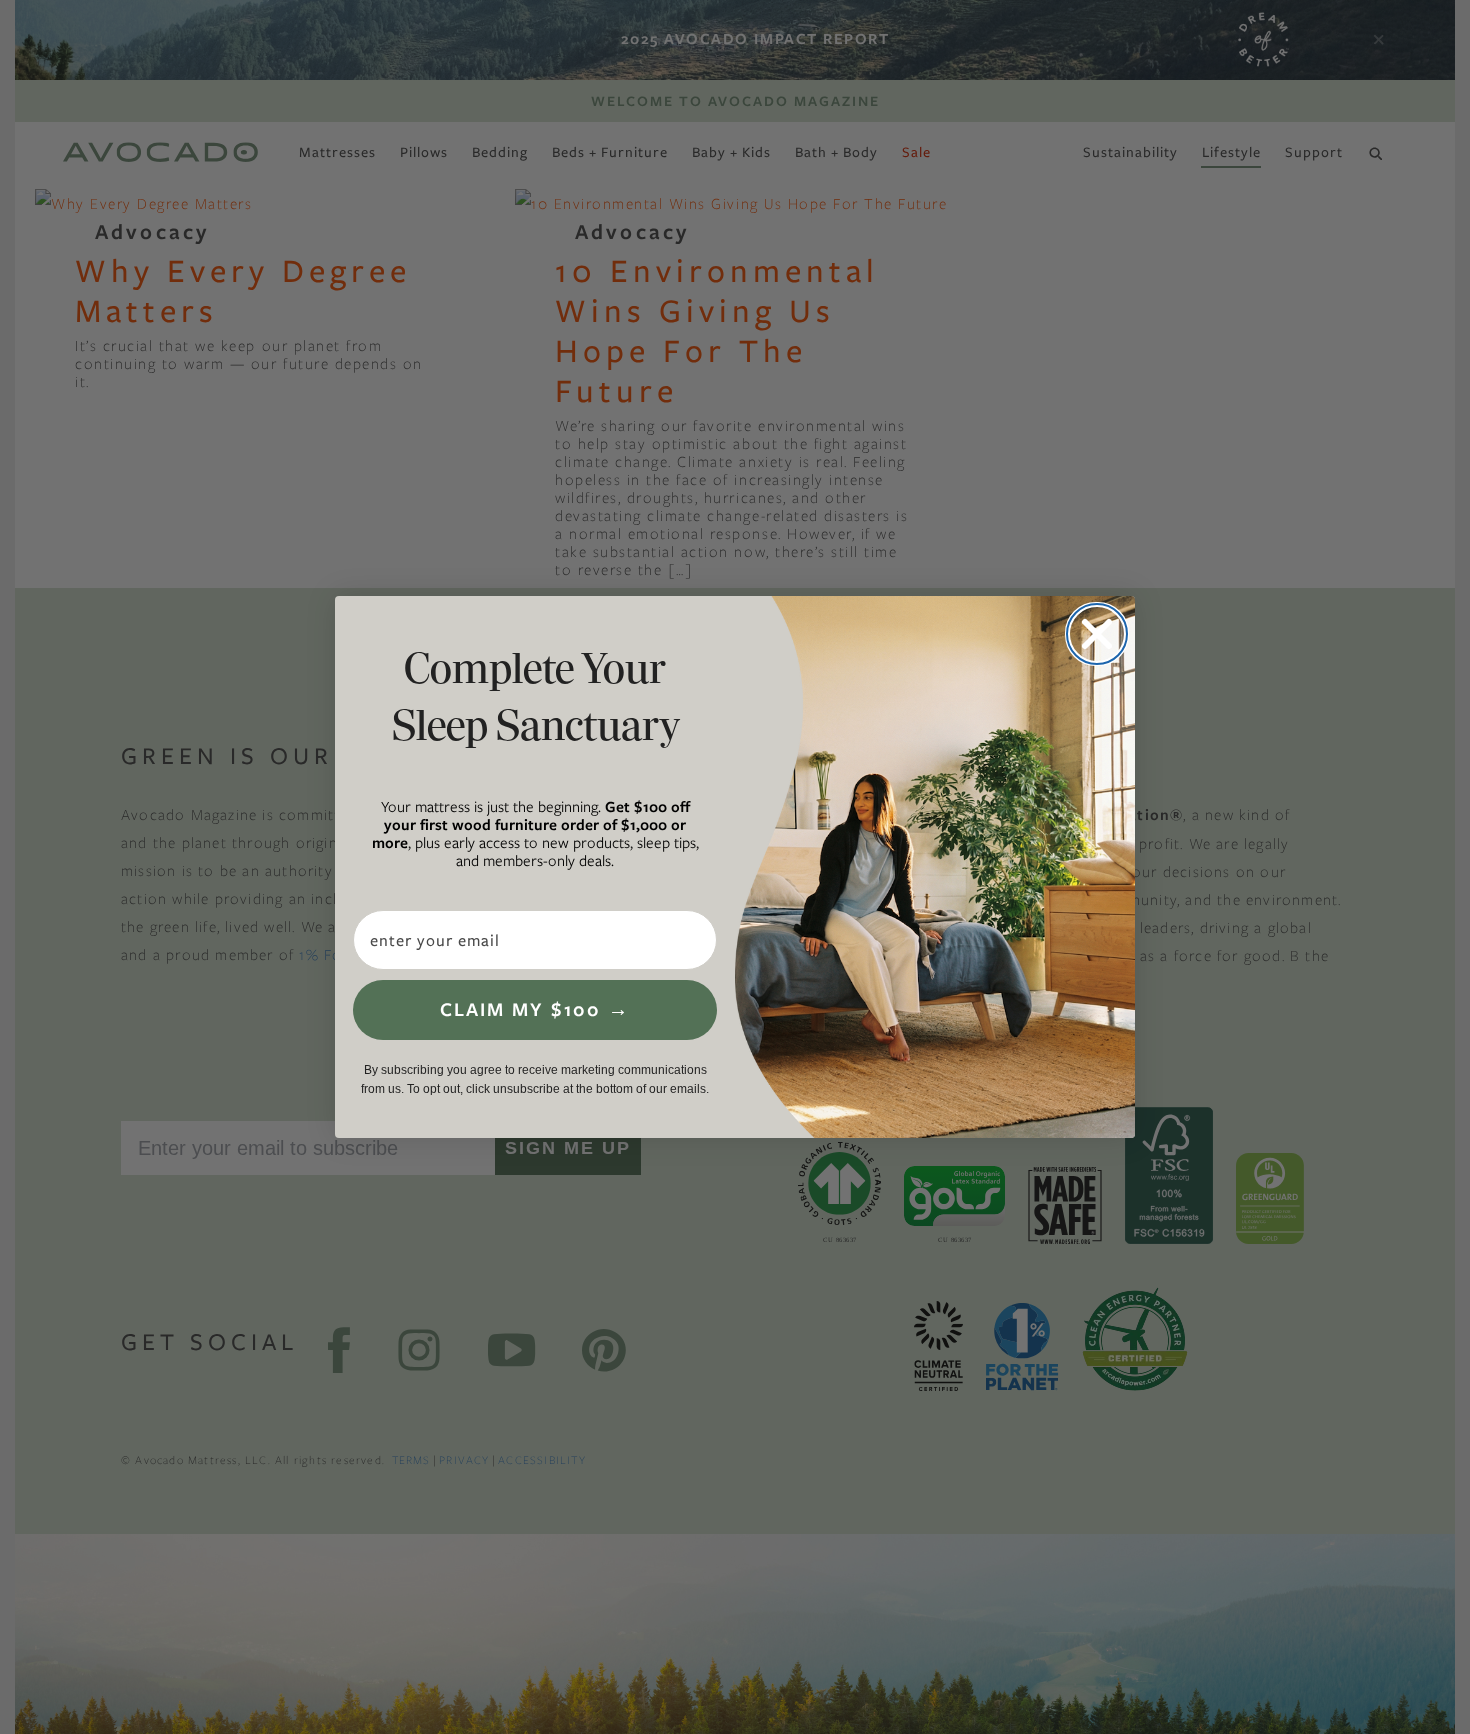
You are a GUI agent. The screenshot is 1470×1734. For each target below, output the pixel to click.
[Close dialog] (1097, 634)
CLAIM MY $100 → (535, 1009)
